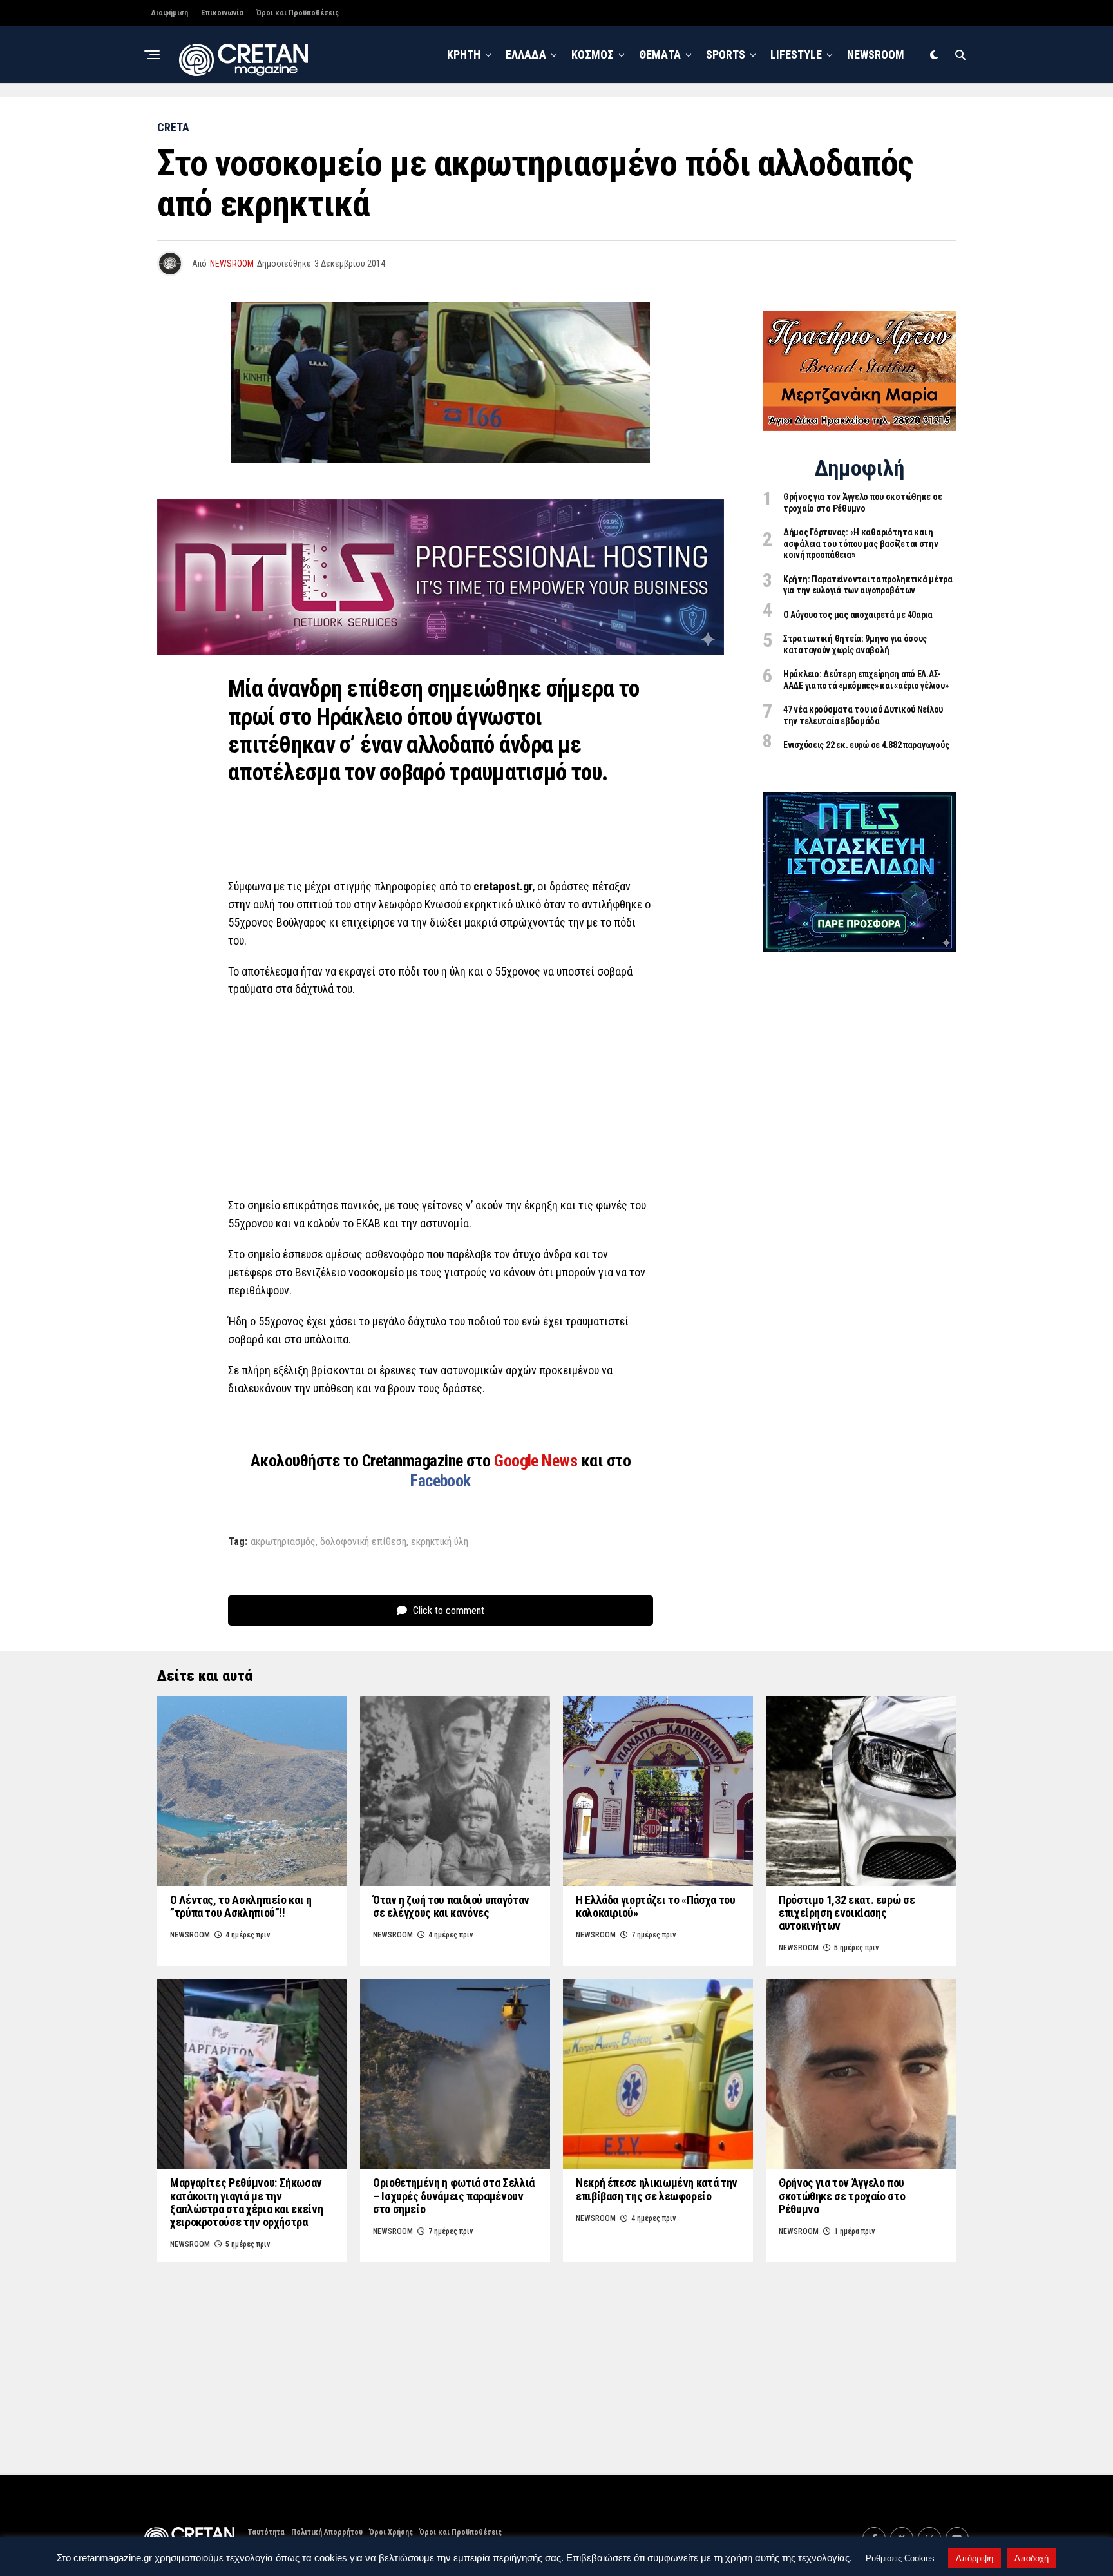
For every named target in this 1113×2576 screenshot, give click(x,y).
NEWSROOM (876, 54)
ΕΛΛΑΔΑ (526, 54)
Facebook (441, 1481)
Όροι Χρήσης (391, 2532)
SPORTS (726, 54)
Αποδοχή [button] (1032, 2558)
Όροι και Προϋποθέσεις (298, 13)
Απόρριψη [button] (975, 2558)
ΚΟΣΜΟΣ (593, 54)
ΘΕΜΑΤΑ (660, 54)
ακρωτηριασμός (283, 1542)
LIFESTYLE (796, 54)
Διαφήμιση (169, 13)
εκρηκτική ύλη (440, 1542)
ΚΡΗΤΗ (464, 54)
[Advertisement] (441, 1101)
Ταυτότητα (266, 2532)
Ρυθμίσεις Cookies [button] (900, 2558)
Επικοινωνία (222, 13)
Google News (537, 1461)
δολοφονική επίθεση (363, 1542)
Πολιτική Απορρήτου (327, 2532)
